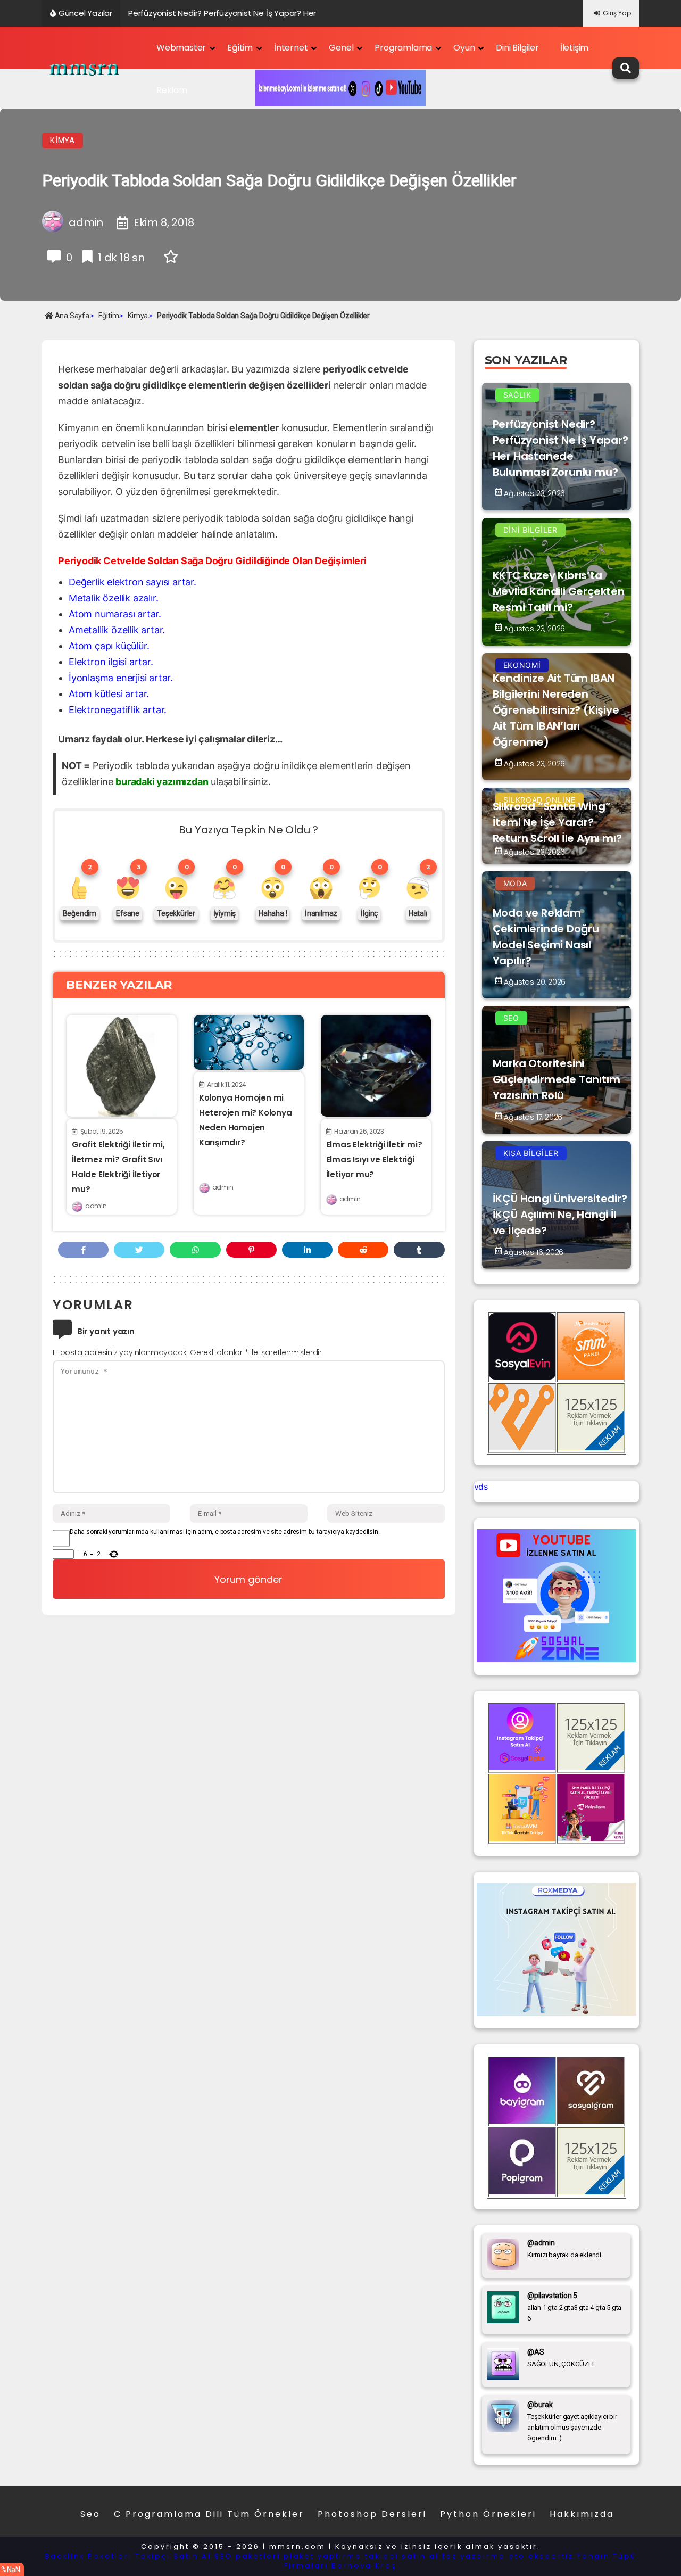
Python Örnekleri (488, 2514)
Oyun (464, 48)
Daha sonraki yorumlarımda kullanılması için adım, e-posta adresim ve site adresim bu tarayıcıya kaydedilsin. (225, 1532)
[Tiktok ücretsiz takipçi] (522, 1838)
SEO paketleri (247, 2556)
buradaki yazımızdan (162, 782)
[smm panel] (591, 1376)
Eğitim (240, 48)
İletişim (574, 48)
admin (96, 1206)
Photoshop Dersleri (372, 2514)
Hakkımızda (582, 2514)
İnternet (291, 48)
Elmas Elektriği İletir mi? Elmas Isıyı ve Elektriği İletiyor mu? (374, 1159)
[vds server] (522, 1447)
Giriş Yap (617, 13)
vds (481, 1487)
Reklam (172, 90)
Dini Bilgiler (517, 48)
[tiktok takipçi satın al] (522, 1376)
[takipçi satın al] (557, 2012)
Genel (341, 48)
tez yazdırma (474, 2556)
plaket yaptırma (323, 2556)
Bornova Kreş (364, 2566)
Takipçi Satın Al (173, 2556)
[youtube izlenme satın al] (557, 1659)
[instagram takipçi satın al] (522, 1767)
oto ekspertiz (541, 2556)
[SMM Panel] (591, 1838)
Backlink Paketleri (88, 2556)
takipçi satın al (402, 2556)
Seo (90, 2514)
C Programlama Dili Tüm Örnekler (209, 2514)
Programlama (403, 48)
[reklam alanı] (591, 1447)
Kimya (63, 141)
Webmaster (181, 48)
